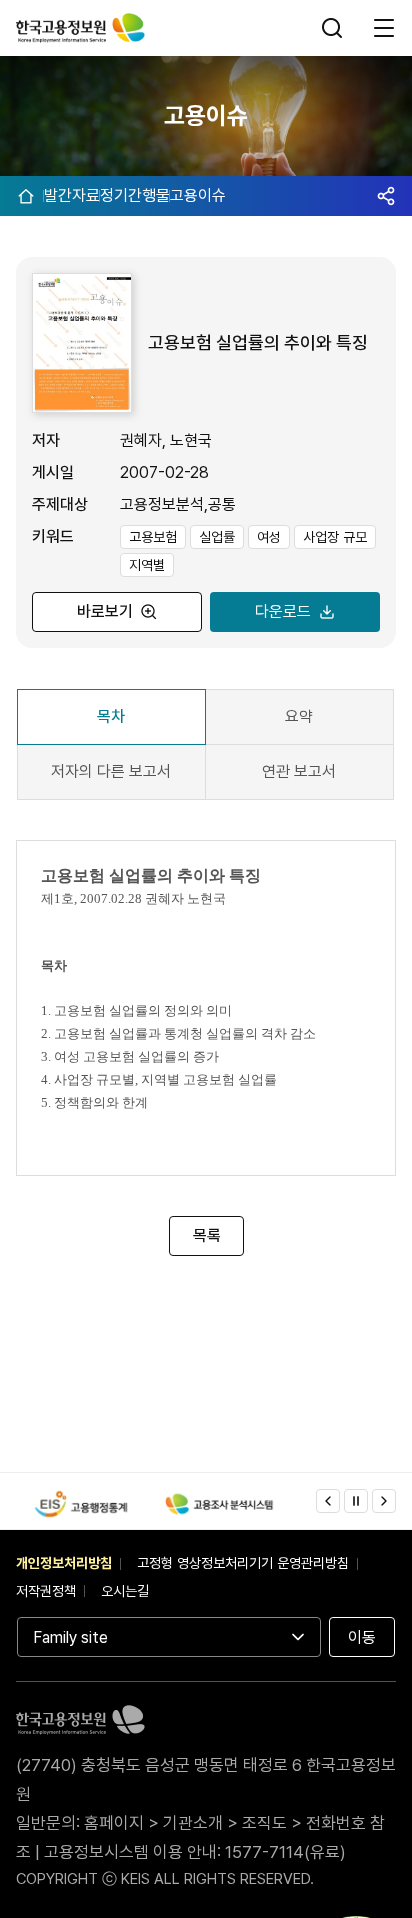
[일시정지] (356, 1501)
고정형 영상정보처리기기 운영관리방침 (243, 1563)
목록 (206, 1235)
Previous (328, 1501)
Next (384, 1501)
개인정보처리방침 (64, 1563)
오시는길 (125, 1591)
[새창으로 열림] (81, 1504)
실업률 (217, 537)
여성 (269, 537)
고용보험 (153, 537)
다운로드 (283, 611)
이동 (362, 1637)
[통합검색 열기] (334, 28)
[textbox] (206, 1011)
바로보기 (105, 611)
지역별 (147, 565)
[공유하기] (386, 196)
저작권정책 (46, 1591)
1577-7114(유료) (285, 1852)
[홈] (26, 196)
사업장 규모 (335, 537)
